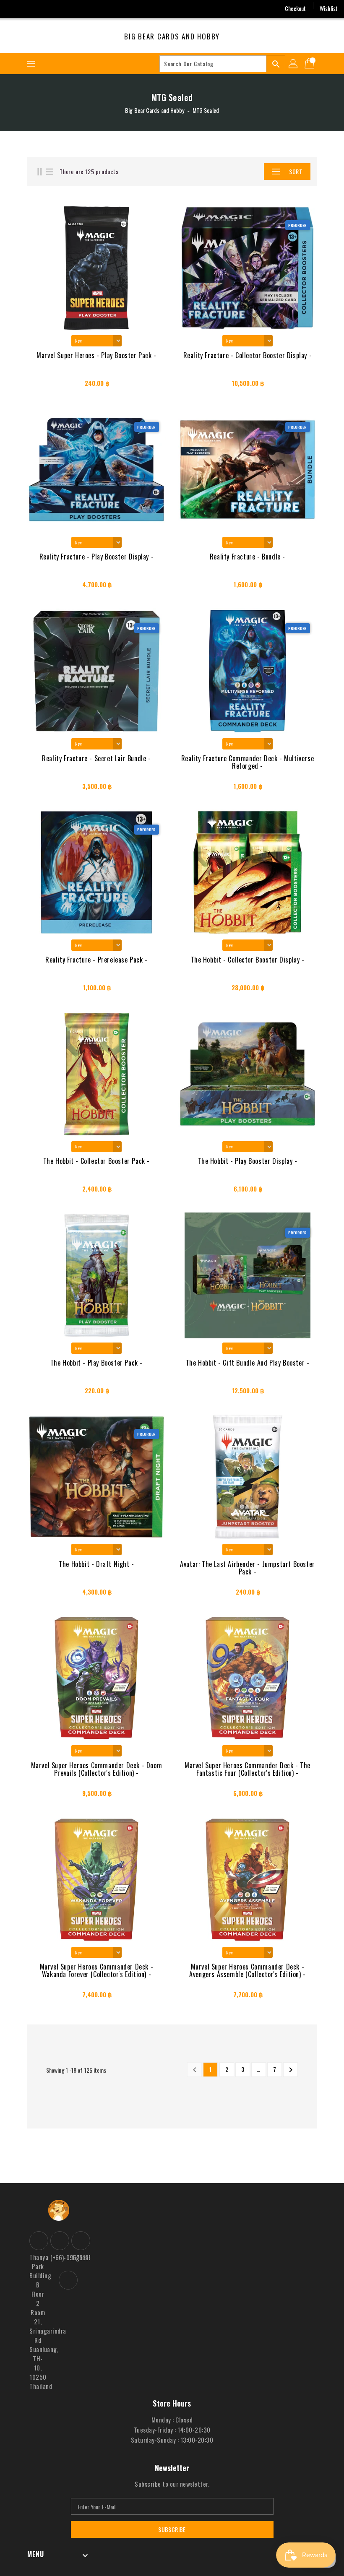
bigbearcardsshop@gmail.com (80, 2257)
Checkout (295, 8)
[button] (245, 172)
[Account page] (294, 64)
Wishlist (329, 8)
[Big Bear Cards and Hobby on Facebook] (13, 8)
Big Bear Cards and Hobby (172, 36)
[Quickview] (49, 386)
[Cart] (310, 64)
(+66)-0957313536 (59, 2257)
